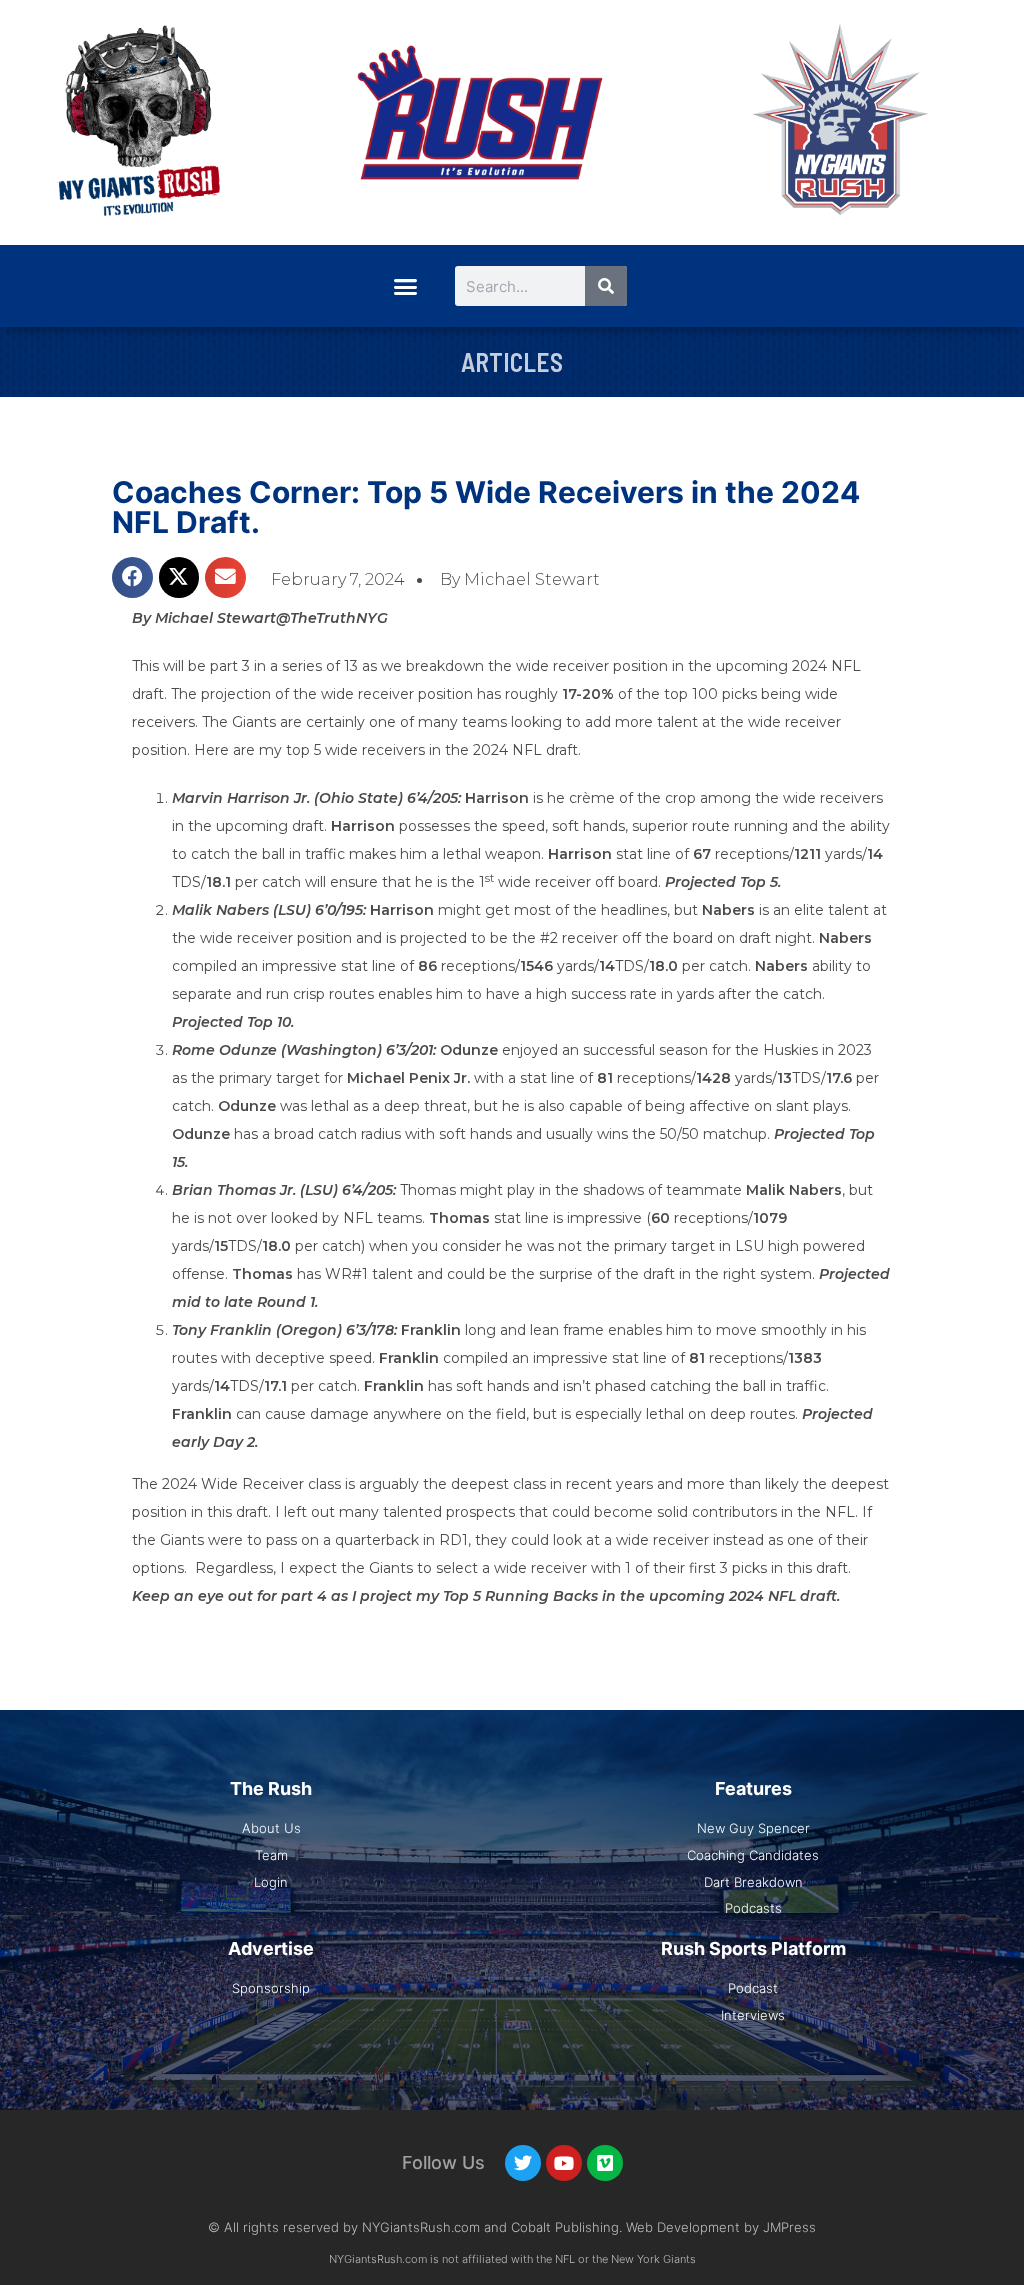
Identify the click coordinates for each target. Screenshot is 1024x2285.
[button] (405, 286)
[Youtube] (564, 2163)
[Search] (606, 286)
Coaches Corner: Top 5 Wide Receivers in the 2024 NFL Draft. (486, 507)
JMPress (789, 2227)
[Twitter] (523, 2163)
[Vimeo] (605, 2163)
